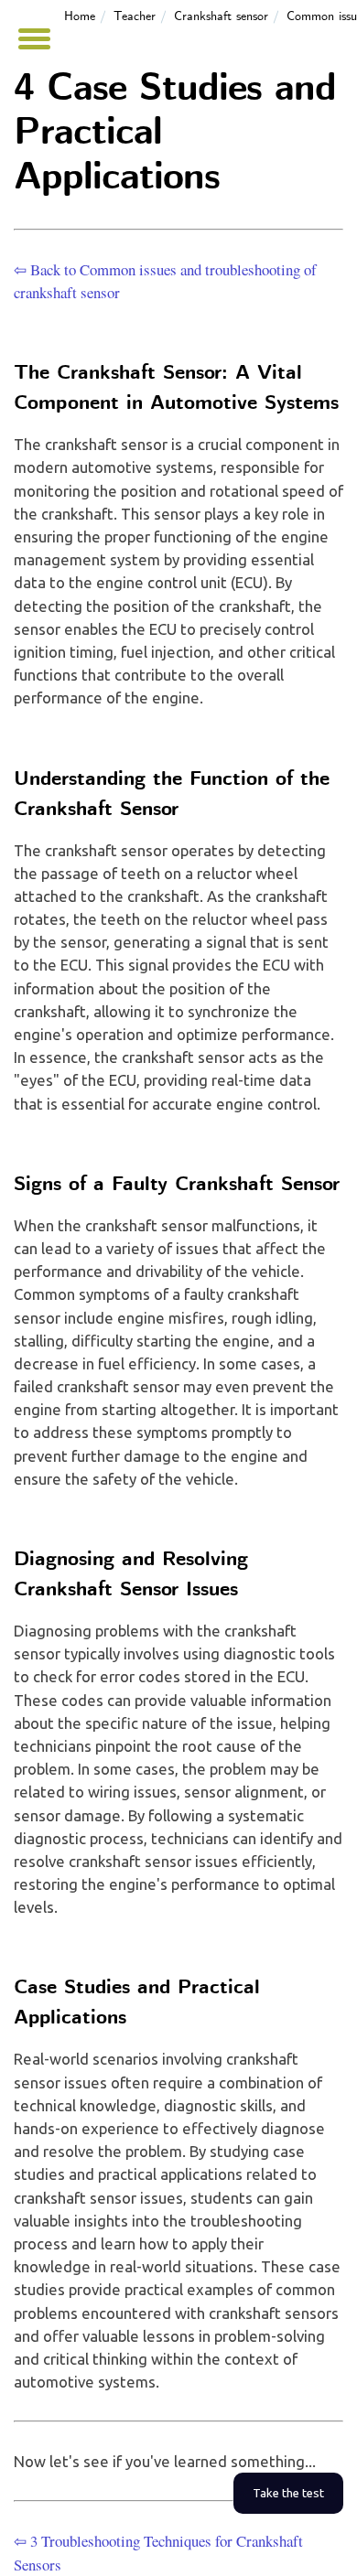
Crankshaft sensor (221, 16)
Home (80, 16)
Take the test (288, 2493)
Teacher (135, 16)
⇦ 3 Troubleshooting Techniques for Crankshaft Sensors (158, 2552)
